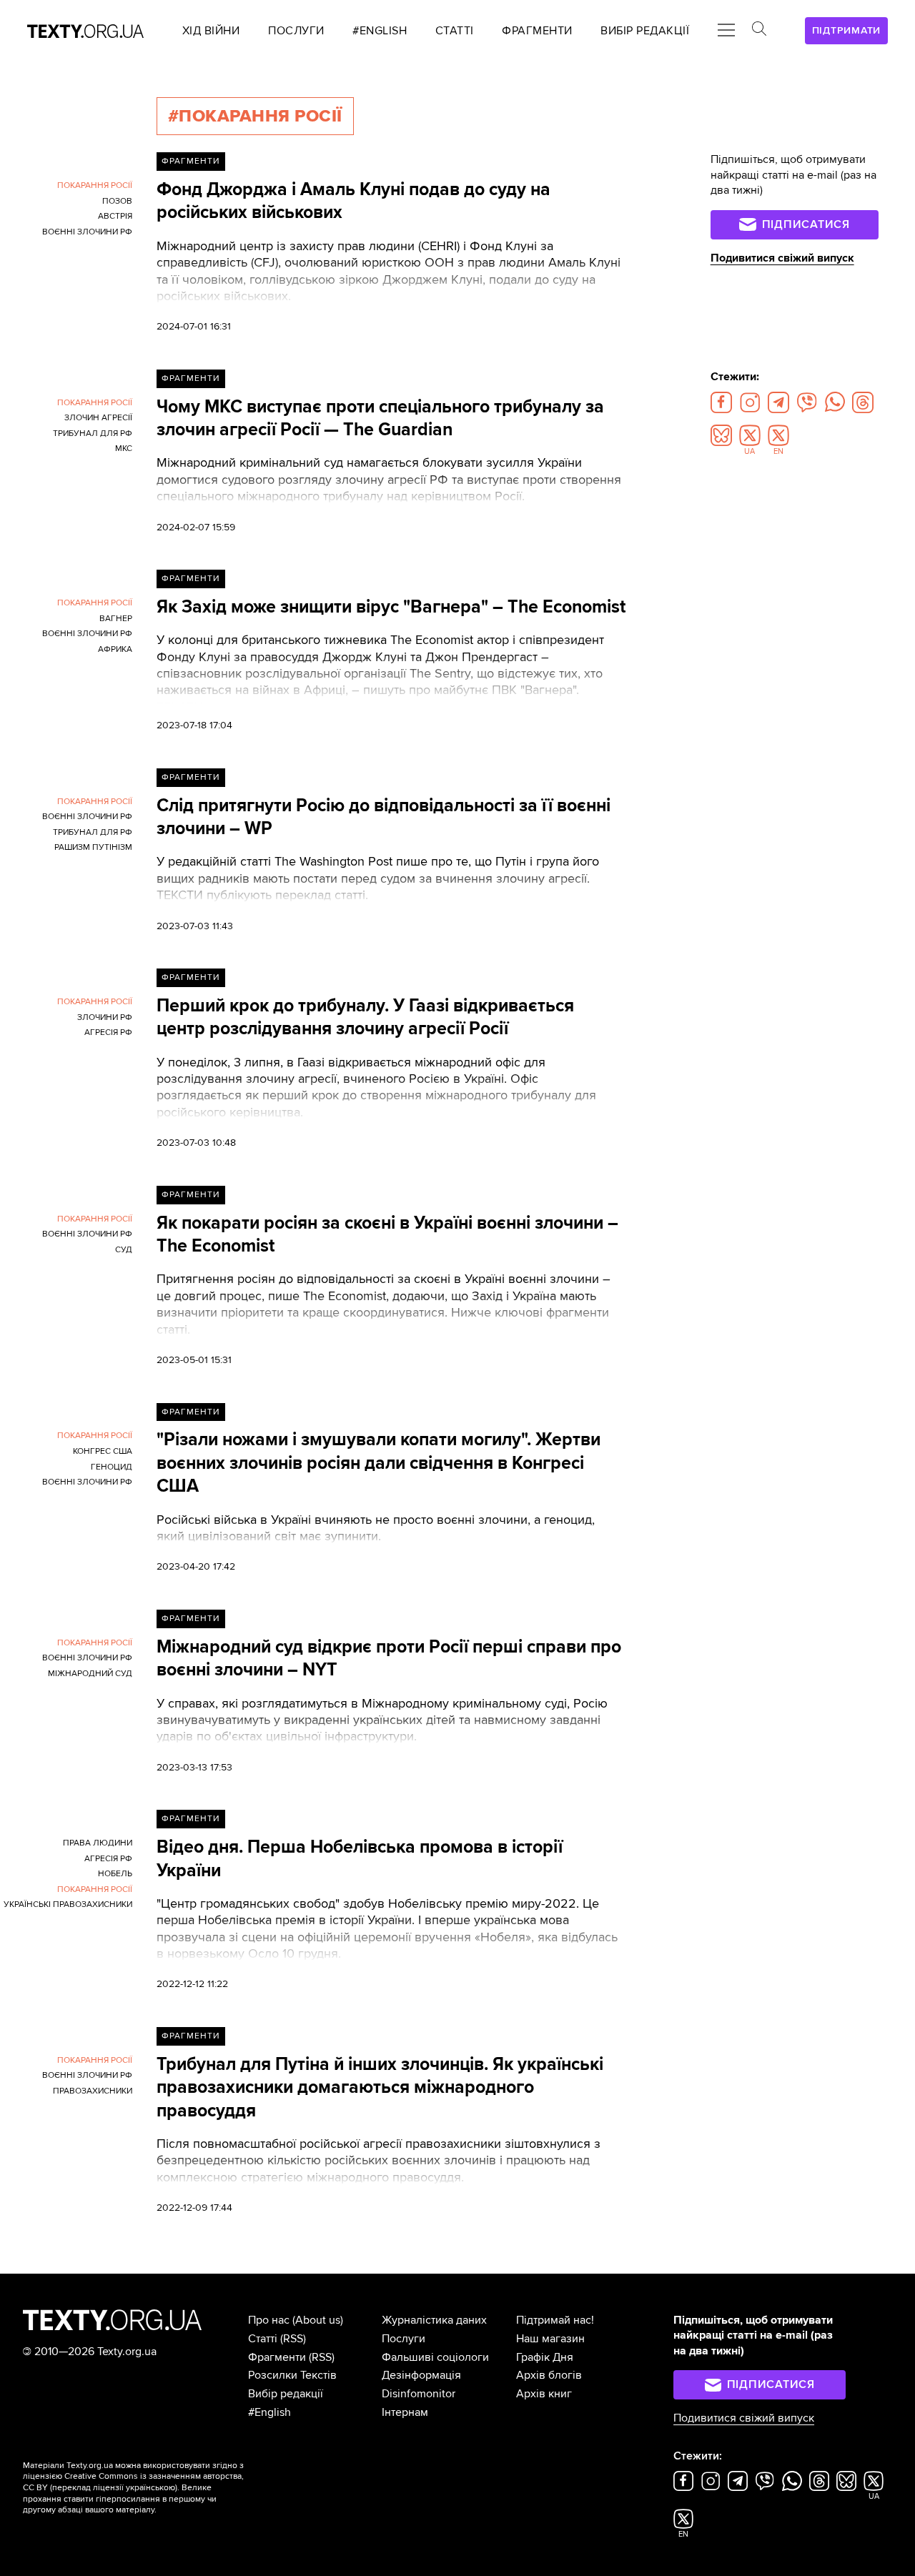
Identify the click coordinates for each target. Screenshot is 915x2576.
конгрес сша (103, 1451)
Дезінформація (421, 2375)
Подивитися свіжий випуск (782, 258)
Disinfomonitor (419, 2394)
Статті (263, 2339)
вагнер (116, 619)
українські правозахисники (68, 1904)
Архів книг (544, 2394)
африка (115, 649)
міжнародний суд (90, 1674)
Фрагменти (191, 161)
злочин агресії (98, 418)
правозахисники (93, 2091)
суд (124, 1250)
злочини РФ (105, 1017)
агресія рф (108, 1032)
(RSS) (293, 2339)
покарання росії (95, 185)
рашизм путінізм (93, 847)
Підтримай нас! (555, 2320)
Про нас (269, 2320)
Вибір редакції (286, 2394)
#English (269, 2412)
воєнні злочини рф (87, 232)
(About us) (318, 2320)
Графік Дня (545, 2357)
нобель (115, 1874)
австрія (115, 216)
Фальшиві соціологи (435, 2357)
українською (150, 2488)
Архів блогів (549, 2375)
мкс (124, 449)
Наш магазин (550, 2339)
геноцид (112, 1467)
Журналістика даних (434, 2320)
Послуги (404, 2339)
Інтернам (405, 2412)
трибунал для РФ (93, 434)
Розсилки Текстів (292, 2375)
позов (117, 201)
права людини (98, 1843)
